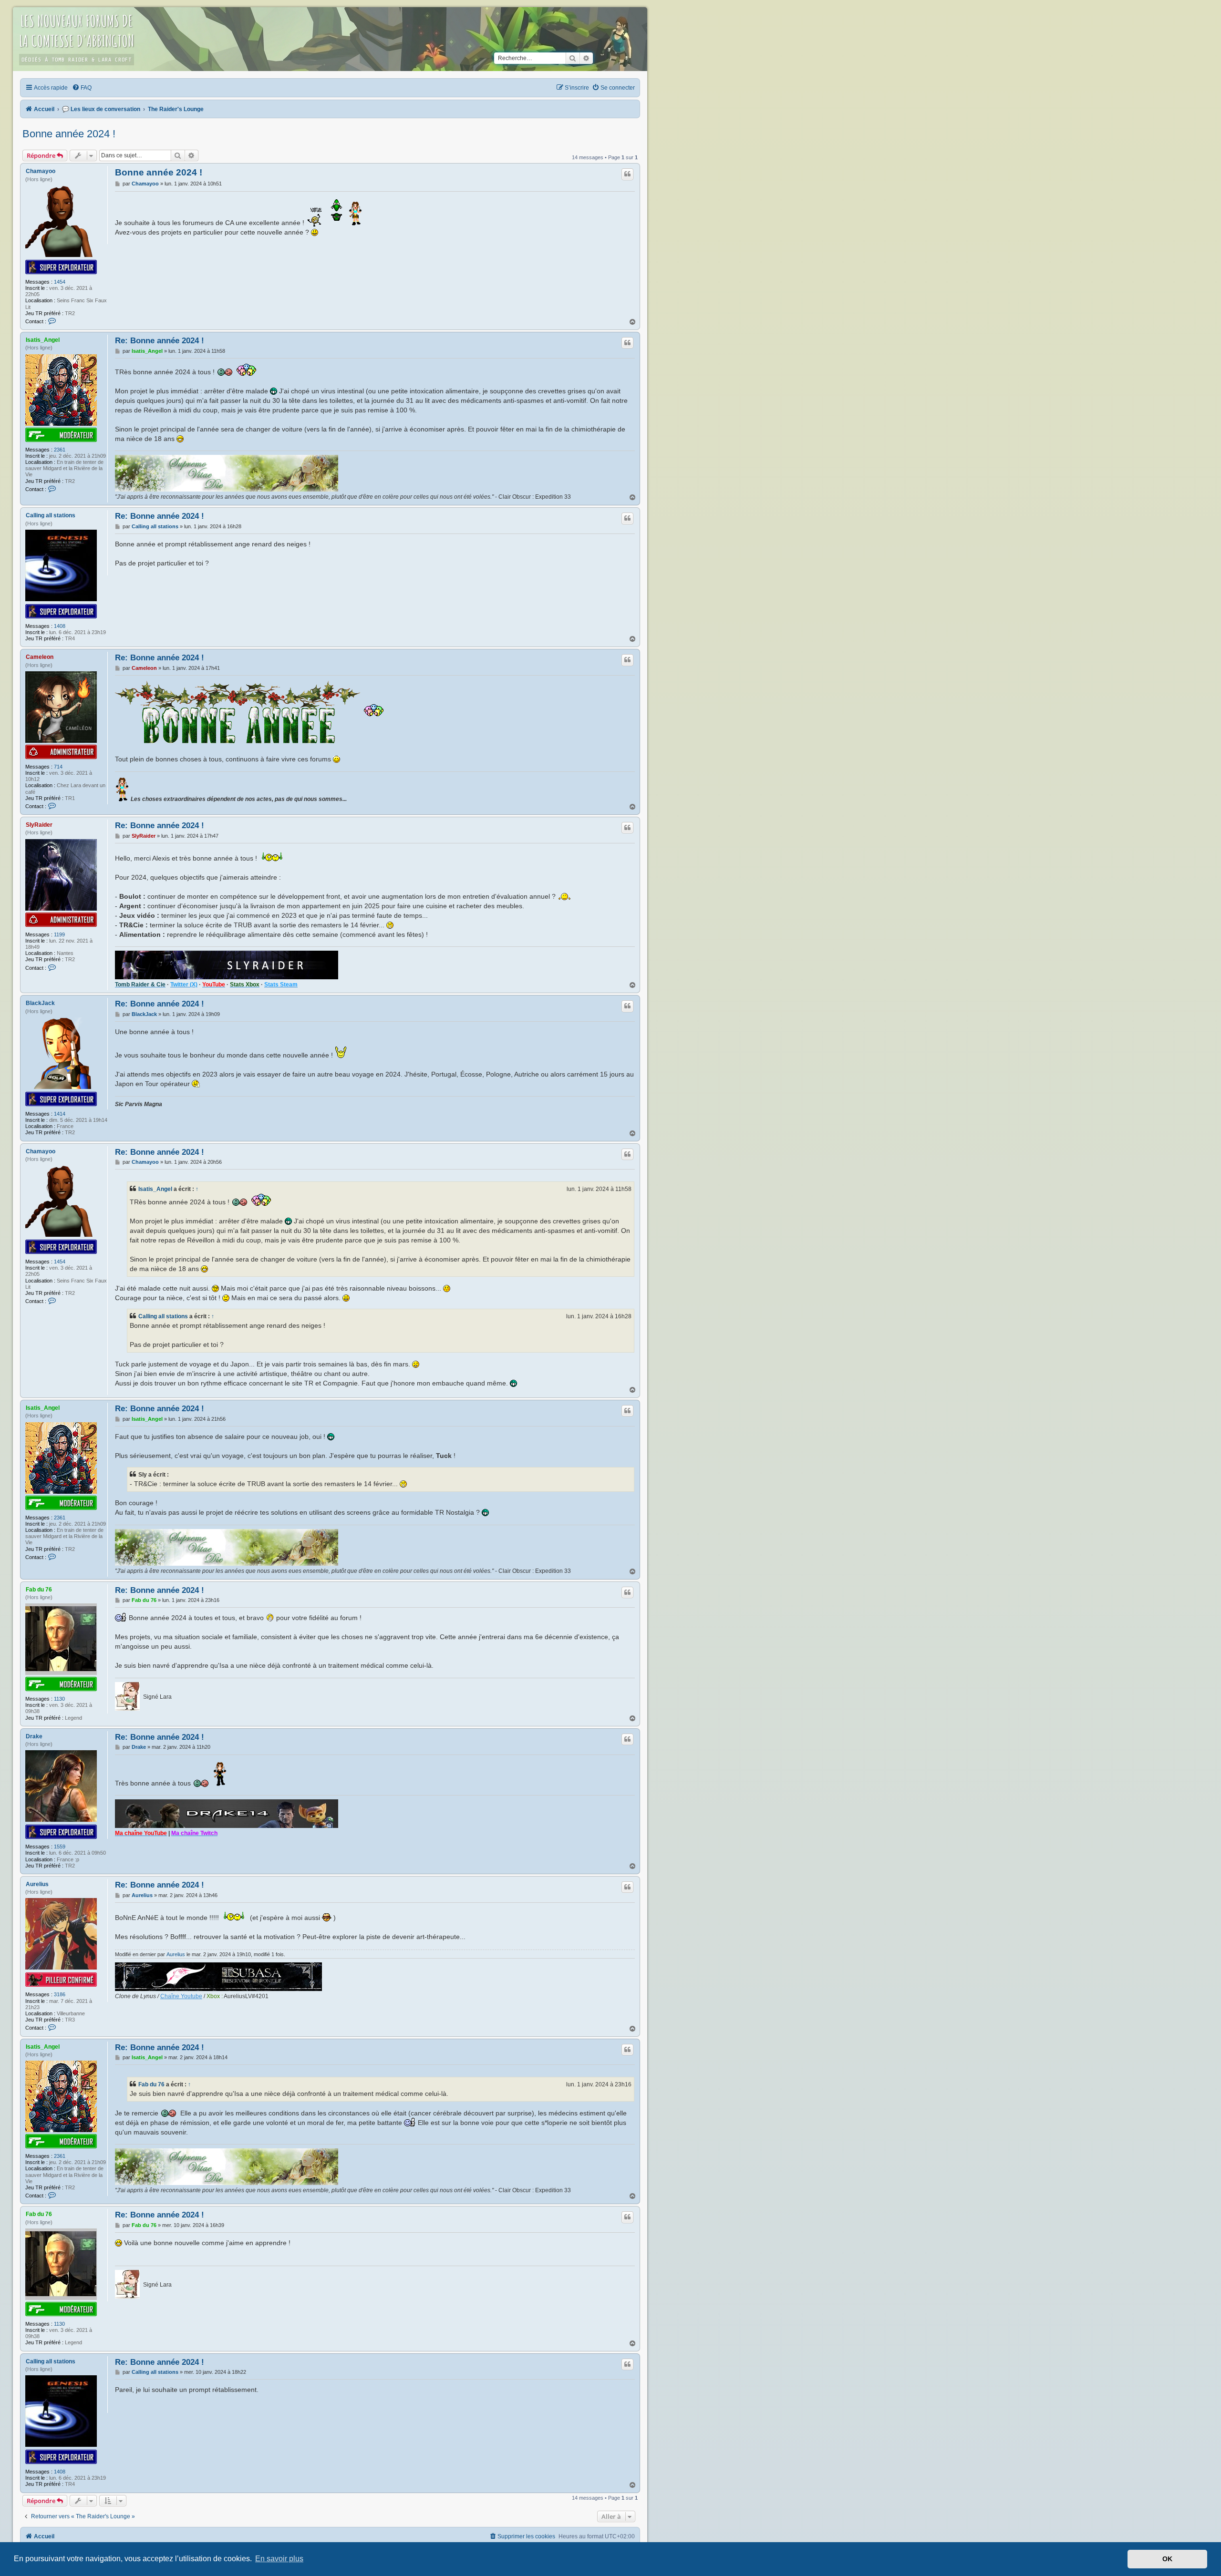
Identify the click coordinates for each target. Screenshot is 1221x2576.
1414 (60, 1114)
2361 (60, 450)
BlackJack (40, 1003)
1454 (60, 282)
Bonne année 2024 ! (69, 134)
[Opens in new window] (228, 474)
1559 (60, 1847)
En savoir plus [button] (279, 2559)
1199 (59, 934)
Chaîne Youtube (181, 1996)
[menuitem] (82, 88)
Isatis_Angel (43, 340)
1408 (60, 626)
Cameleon (40, 657)
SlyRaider (39, 825)
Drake (34, 1736)
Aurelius (37, 1884)
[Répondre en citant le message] (628, 174)
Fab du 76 (39, 1590)
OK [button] (1167, 2559)
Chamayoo (41, 171)
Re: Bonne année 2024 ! (160, 340)
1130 (59, 1699)
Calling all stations (51, 515)
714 (58, 767)
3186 (60, 1994)
